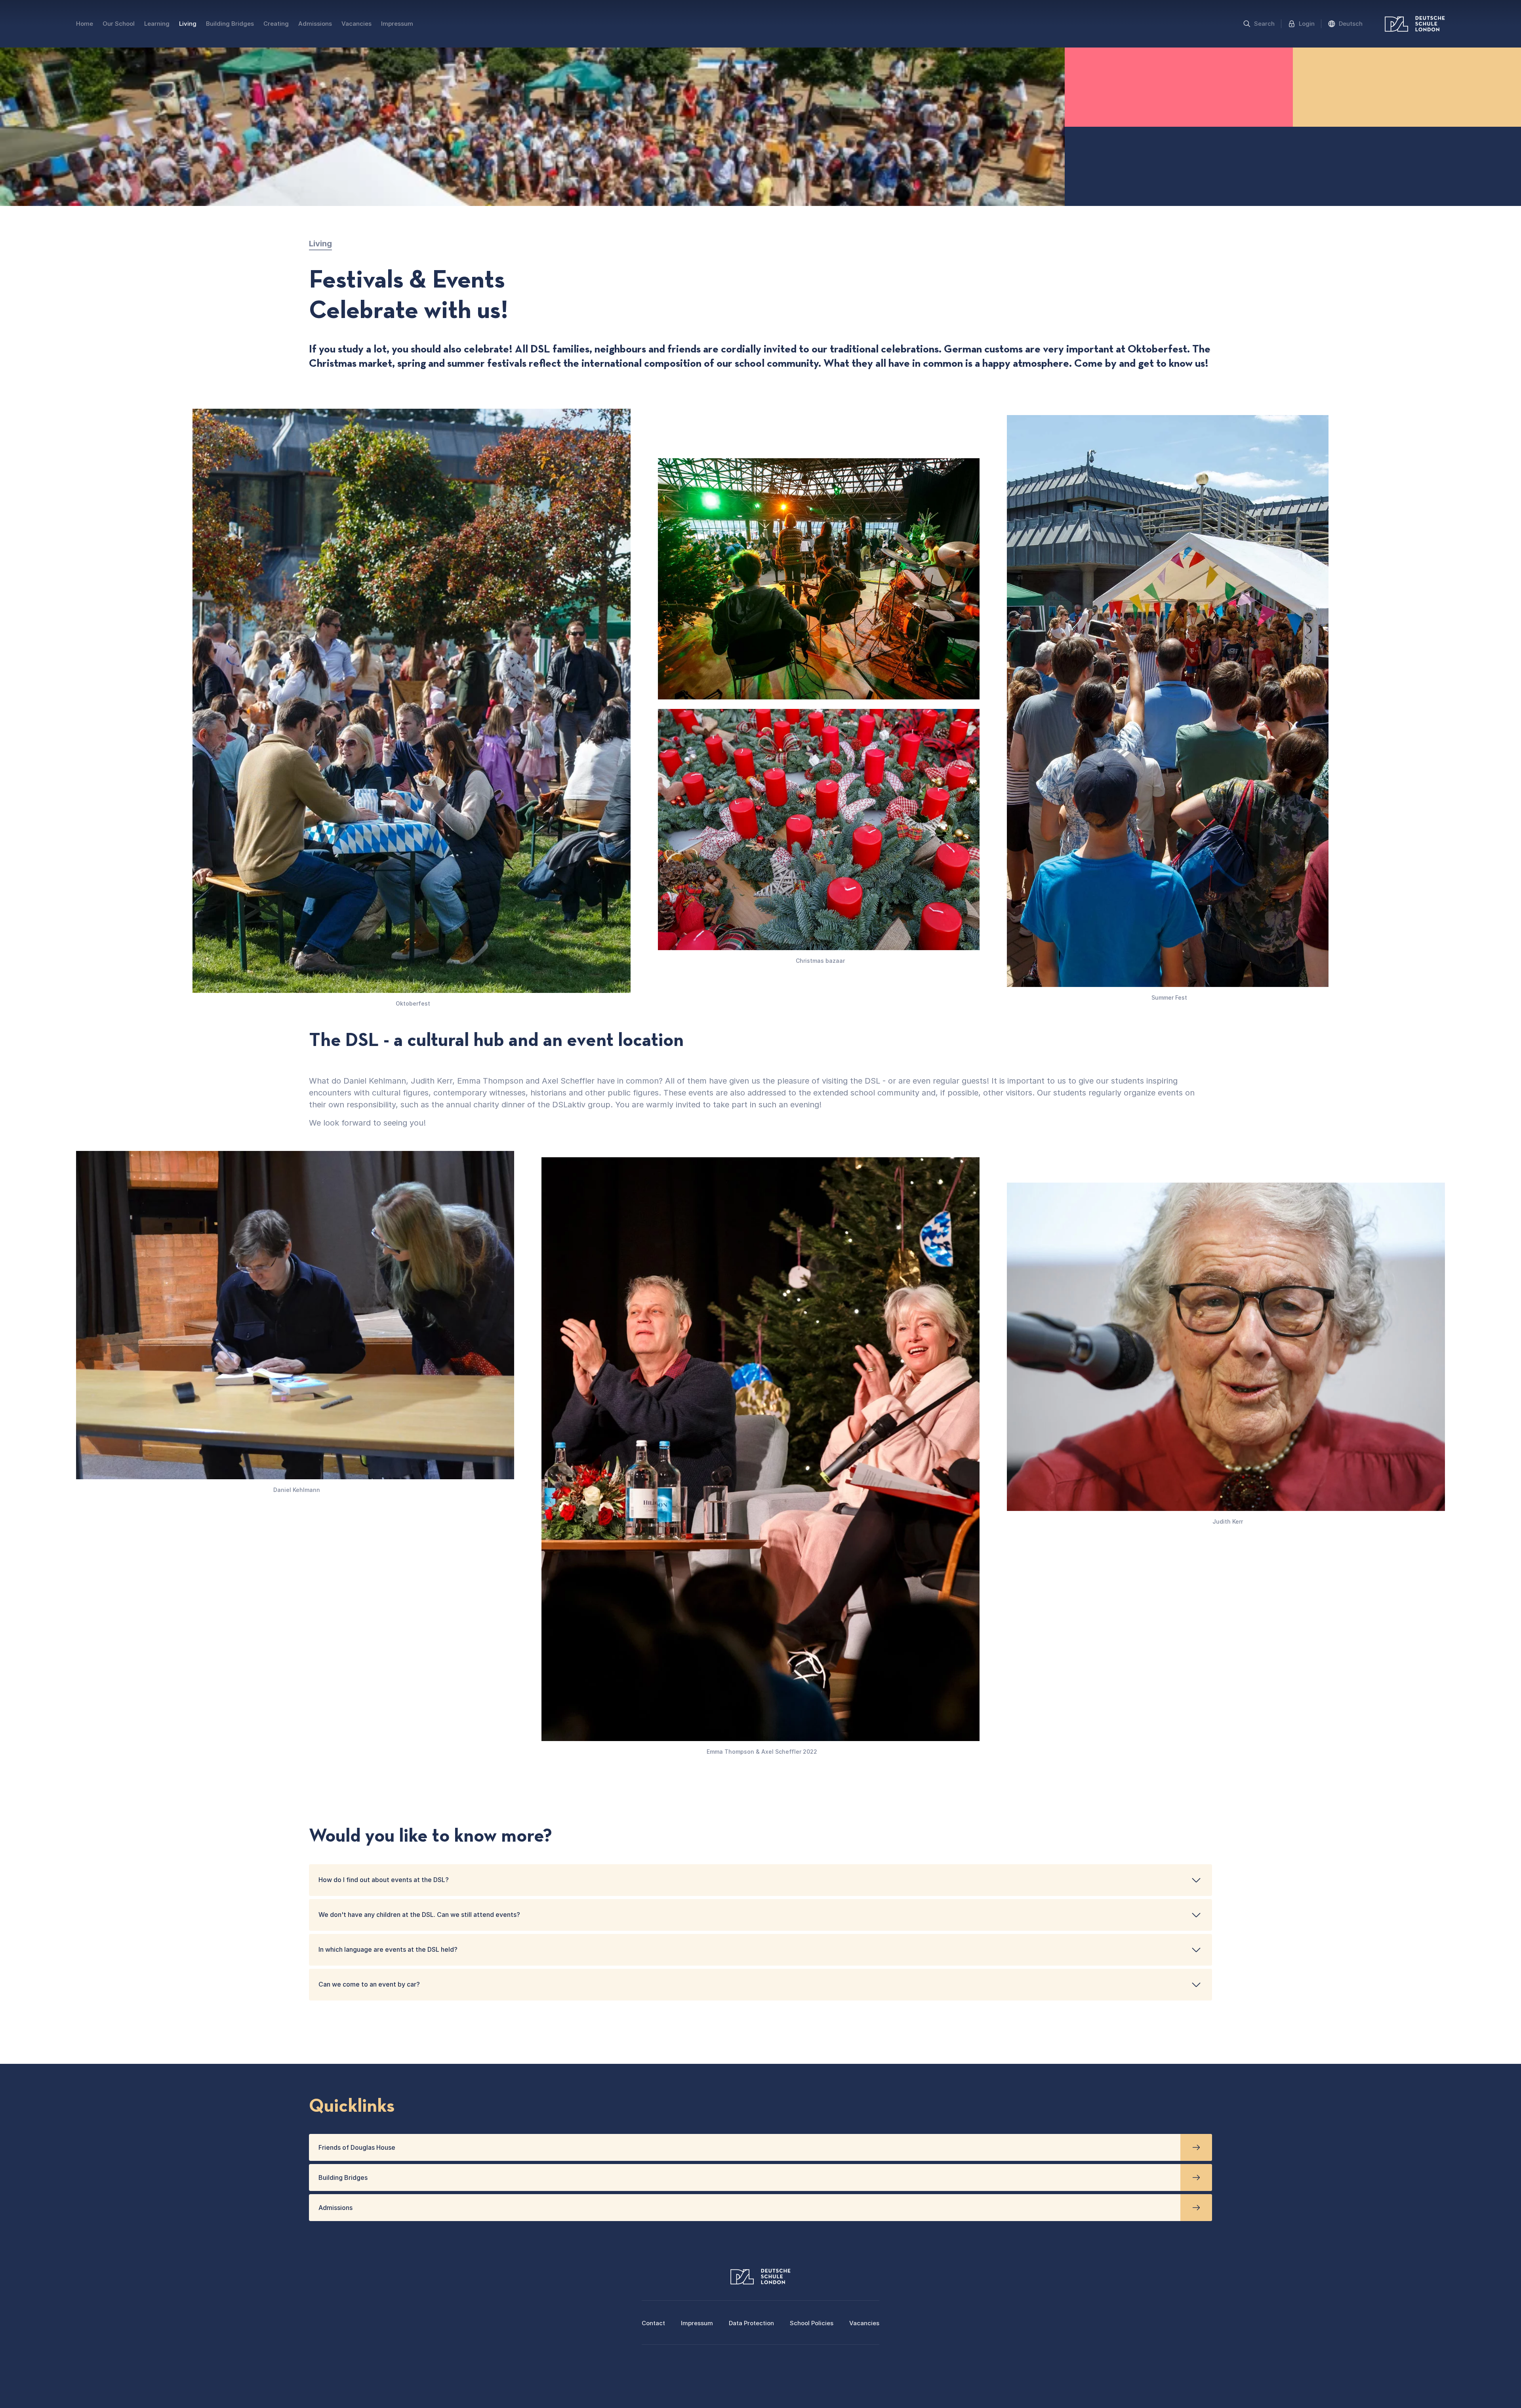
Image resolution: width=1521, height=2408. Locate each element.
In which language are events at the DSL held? (388, 1949)
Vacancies (356, 24)
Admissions (315, 24)
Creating (276, 24)
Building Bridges (230, 24)
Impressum (397, 24)
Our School (119, 24)
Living (188, 24)
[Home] (1415, 24)
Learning (157, 24)
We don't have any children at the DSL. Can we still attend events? (419, 1915)
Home (85, 24)
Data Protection (751, 2323)
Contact (653, 2323)
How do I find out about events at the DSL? (384, 1880)
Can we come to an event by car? (369, 1984)
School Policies (812, 2323)
